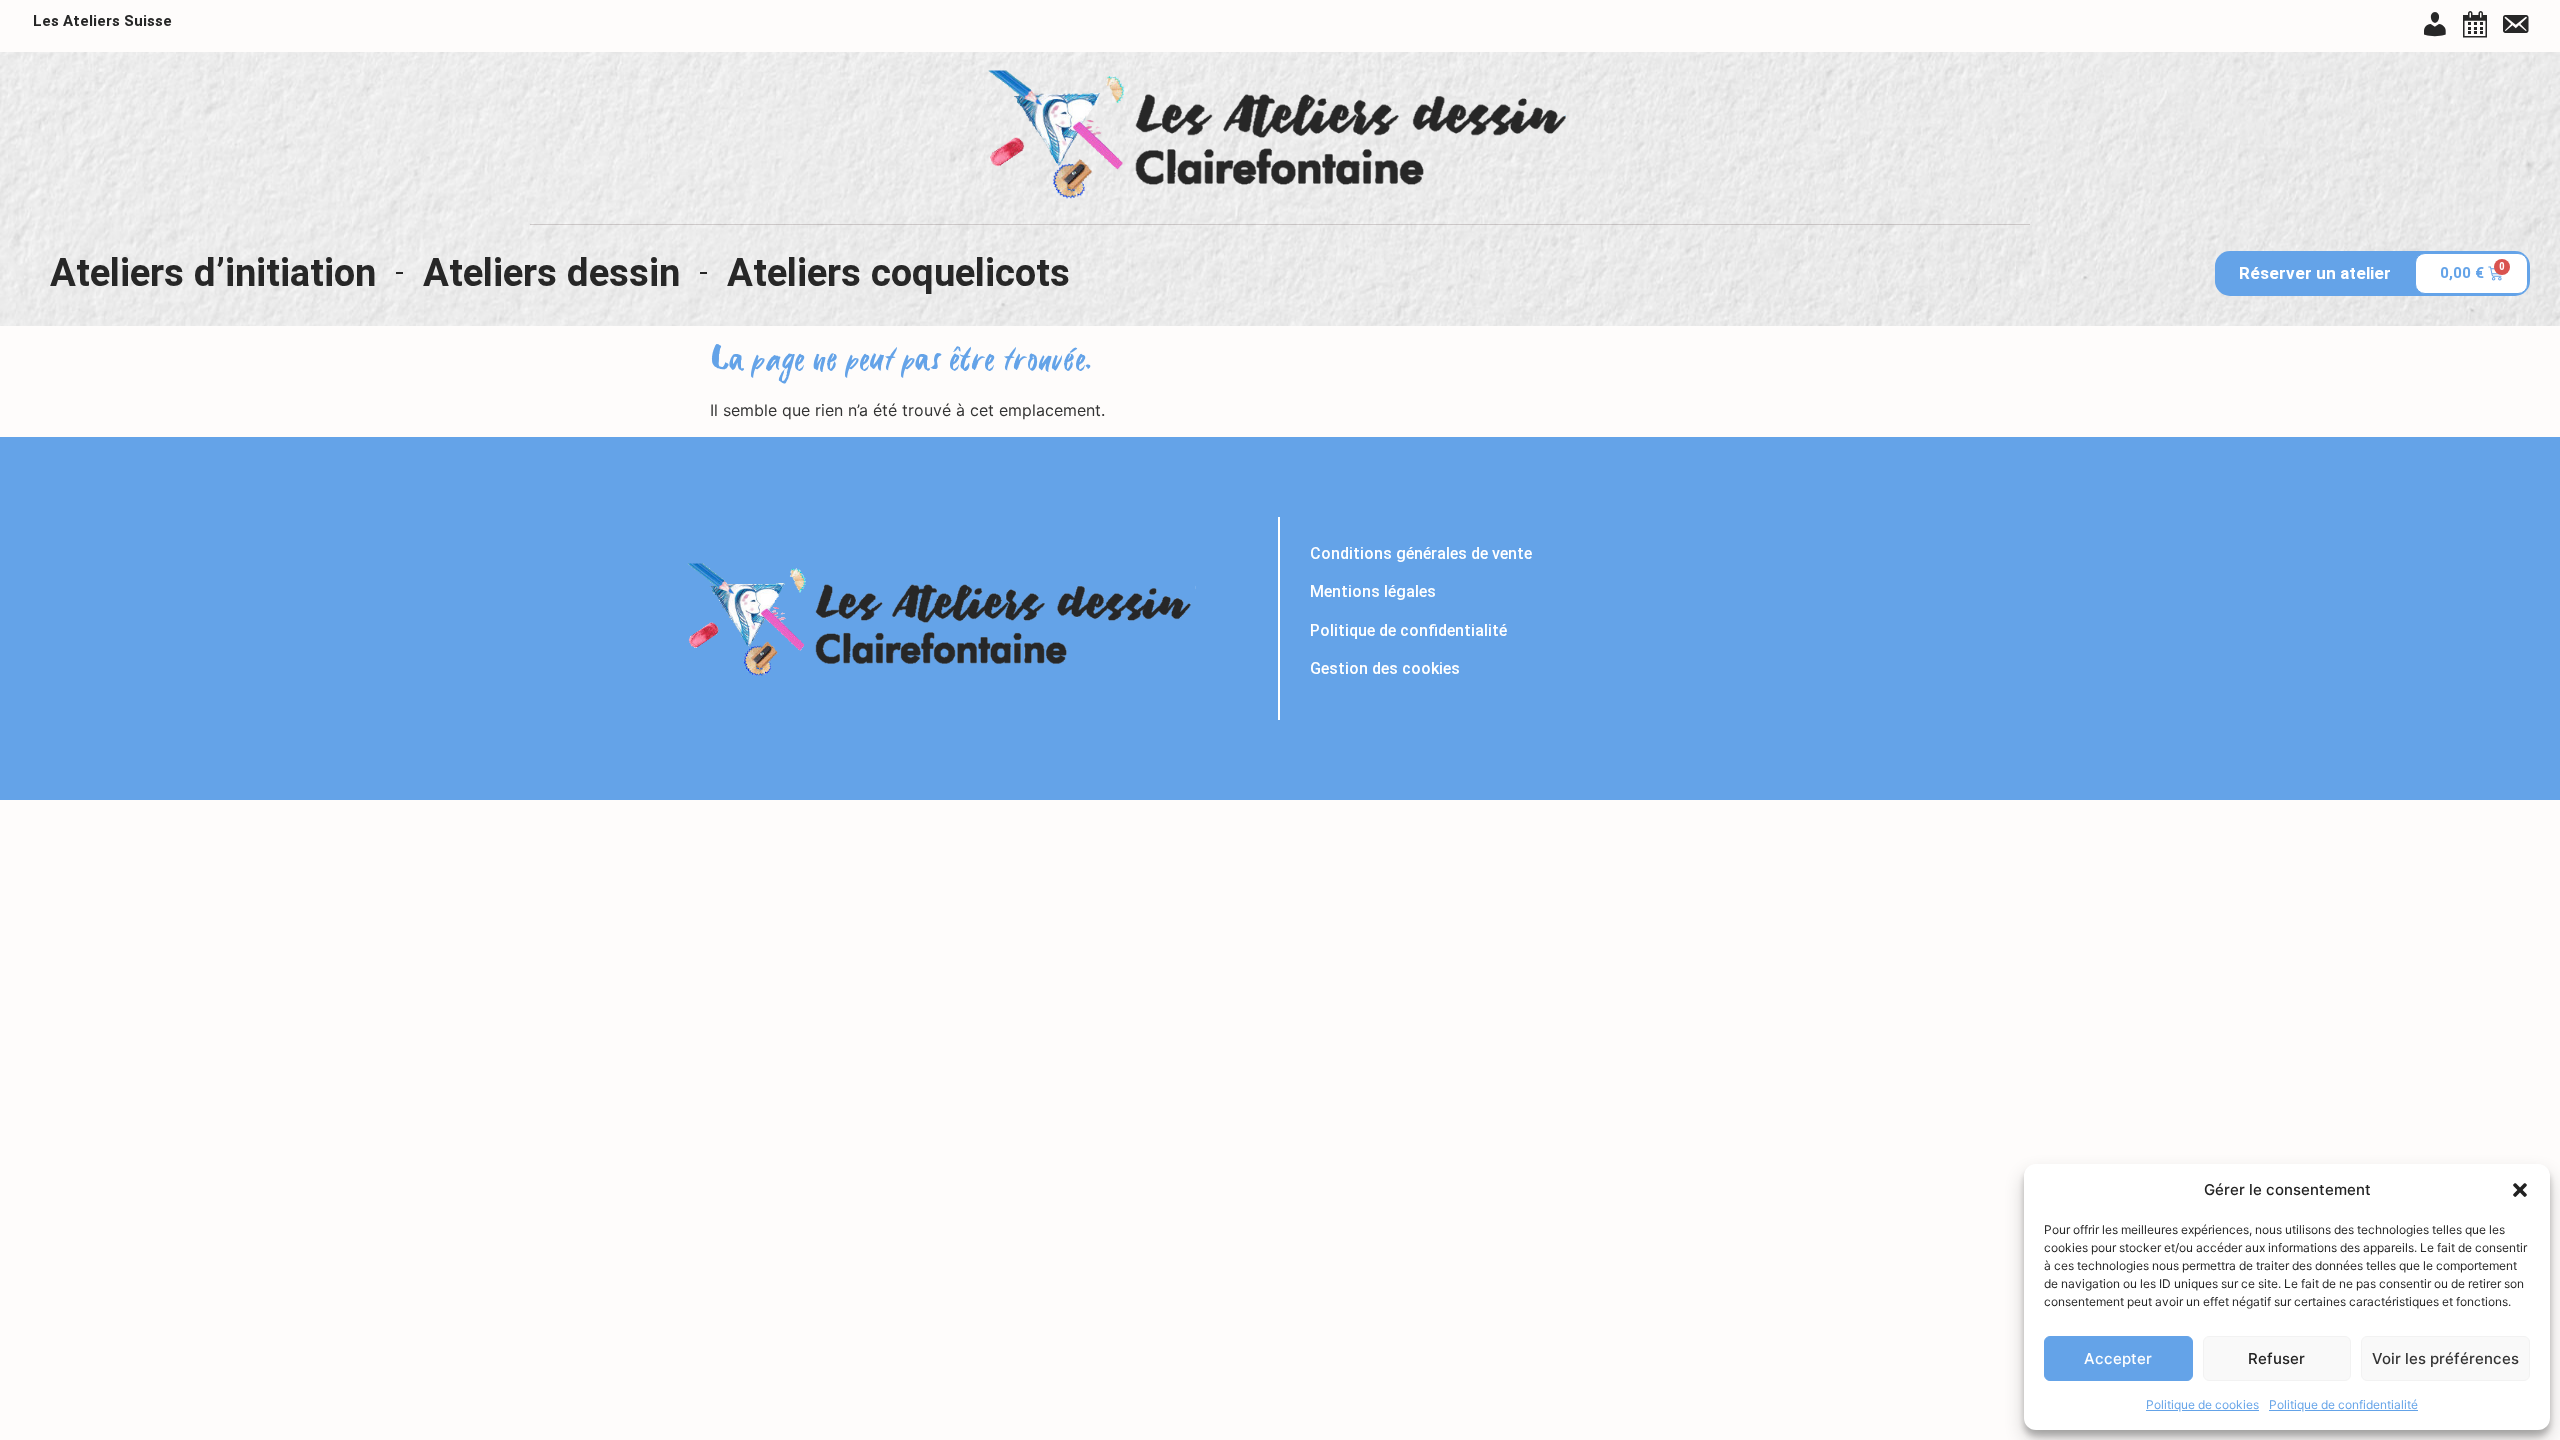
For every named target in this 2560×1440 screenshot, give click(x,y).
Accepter (2118, 1358)
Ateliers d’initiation (213, 272)
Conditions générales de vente (1421, 553)
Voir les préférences (2445, 1358)
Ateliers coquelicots (898, 272)
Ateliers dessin (551, 272)
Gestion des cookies (1385, 668)
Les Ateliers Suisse (102, 21)
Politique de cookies (2202, 1404)
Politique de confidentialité (2343, 1404)
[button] (2520, 1190)
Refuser (2276, 1358)
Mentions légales (1373, 591)
